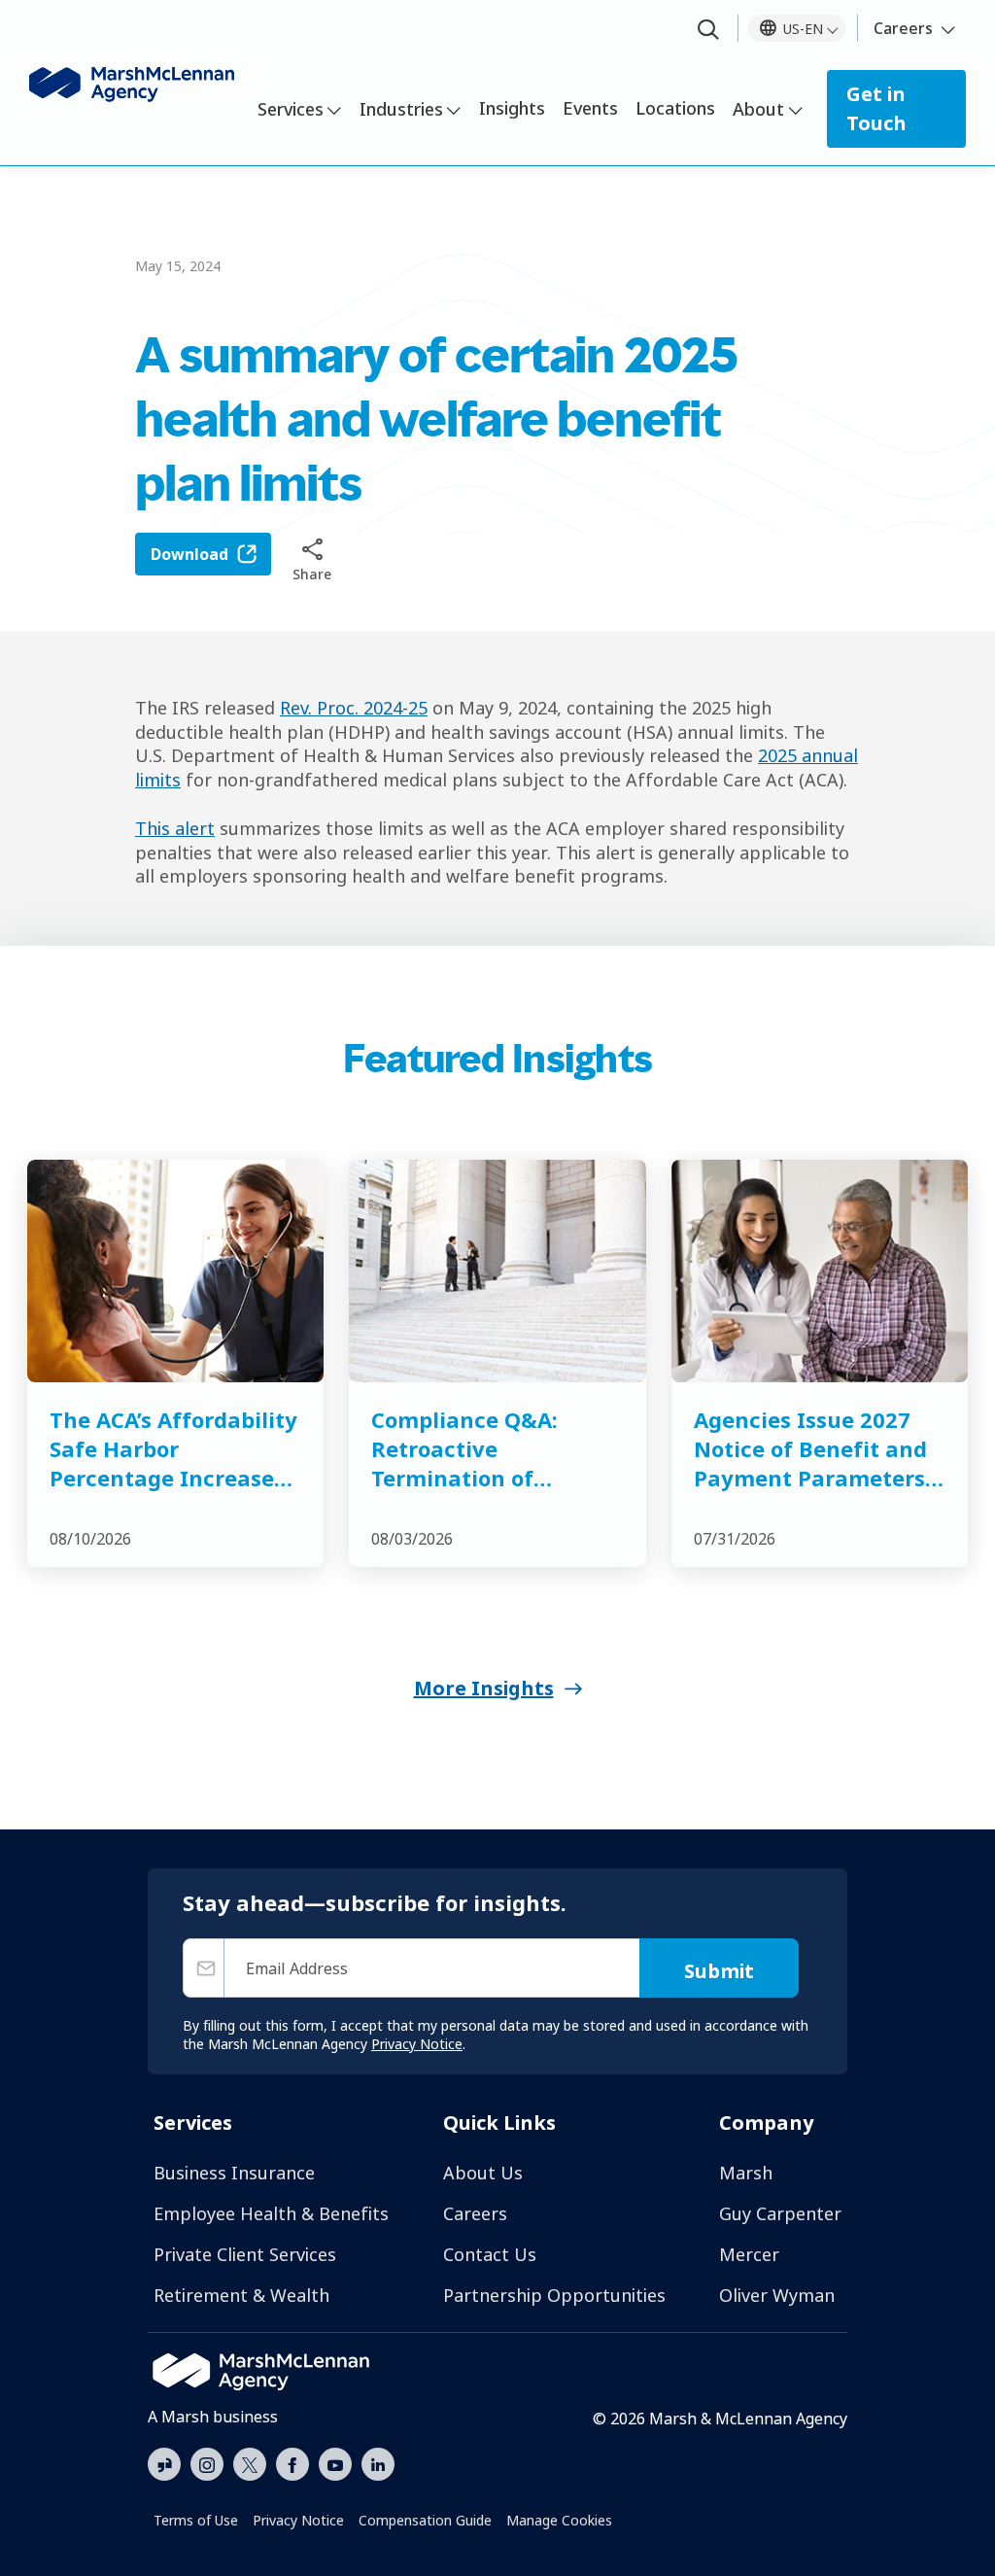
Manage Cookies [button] (559, 2520)
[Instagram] (207, 2465)
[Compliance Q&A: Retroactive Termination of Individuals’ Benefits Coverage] (497, 1271)
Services (291, 109)
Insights (512, 108)
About (758, 109)
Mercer (749, 2254)
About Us (483, 2173)
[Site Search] (708, 31)
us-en (803, 29)
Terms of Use (196, 2520)
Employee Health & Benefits (271, 2213)
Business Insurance (234, 2173)
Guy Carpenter (780, 2213)
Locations (675, 108)
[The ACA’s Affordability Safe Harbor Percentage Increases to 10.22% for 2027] (175, 1271)
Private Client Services (245, 2254)
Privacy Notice (298, 2520)
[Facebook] (292, 2462)
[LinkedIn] (378, 2462)
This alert (175, 828)
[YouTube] (335, 2462)
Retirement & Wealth (241, 2295)
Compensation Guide (425, 2520)
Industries (401, 109)
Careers (903, 28)
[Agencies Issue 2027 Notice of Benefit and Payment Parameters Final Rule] (820, 1271)
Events (590, 108)
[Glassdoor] (164, 2465)
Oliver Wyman (777, 2295)
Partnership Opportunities (554, 2295)
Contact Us (490, 2254)
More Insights (484, 1688)
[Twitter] (250, 2462)
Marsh (746, 2173)
